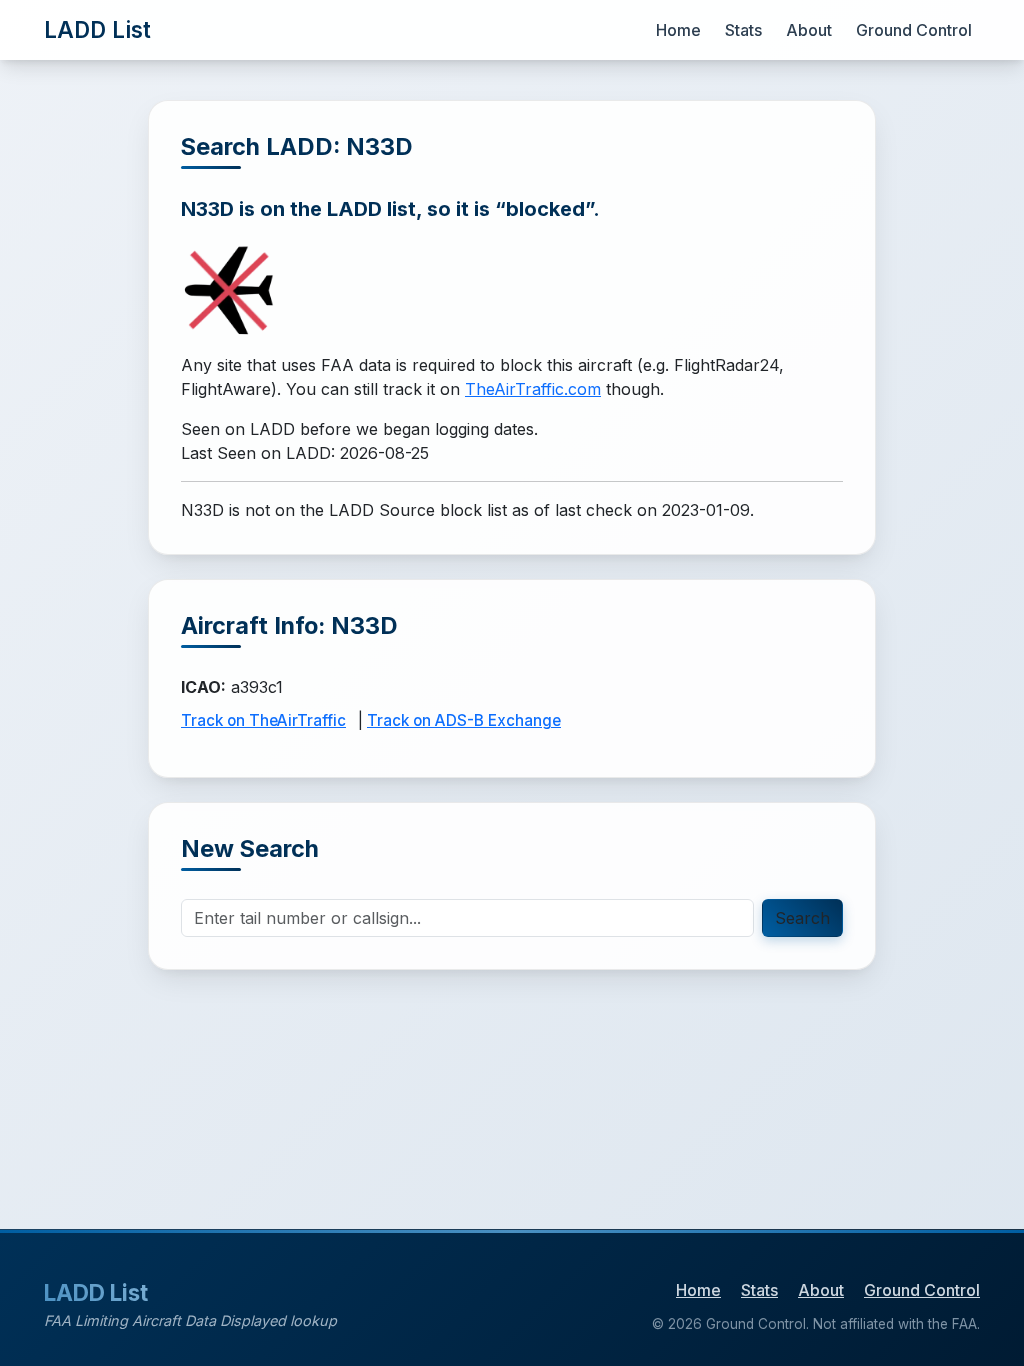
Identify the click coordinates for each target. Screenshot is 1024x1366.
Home (678, 30)
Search (802, 918)
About (809, 30)
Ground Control (914, 30)
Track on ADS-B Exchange (464, 720)
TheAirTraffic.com (533, 389)
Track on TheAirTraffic (263, 720)
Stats (743, 30)
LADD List (97, 29)
